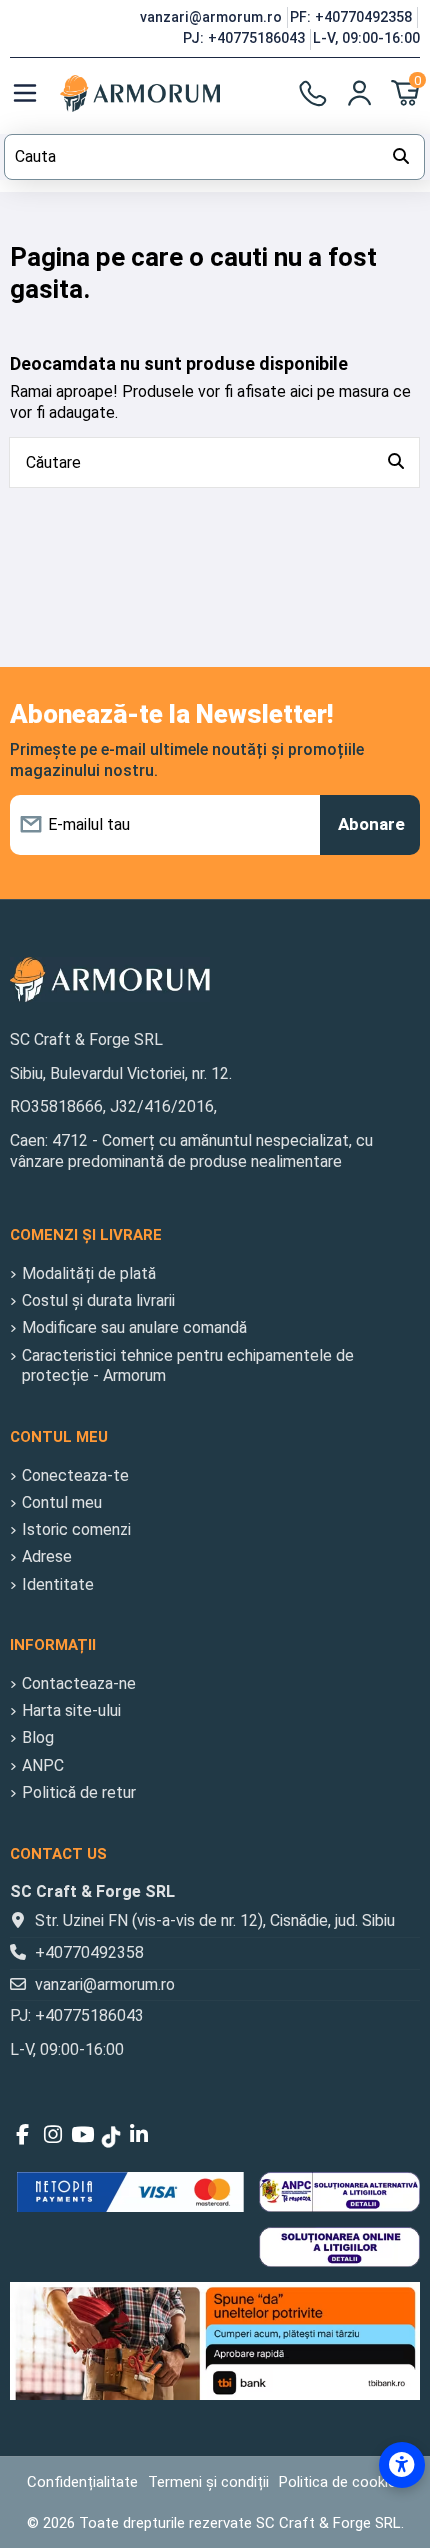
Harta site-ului (71, 1710)
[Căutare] (396, 463)
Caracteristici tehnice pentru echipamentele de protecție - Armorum (188, 1366)
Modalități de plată (89, 1273)
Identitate (58, 1584)
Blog (38, 1737)
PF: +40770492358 (353, 17)
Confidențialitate (82, 2482)
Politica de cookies (341, 2482)
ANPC (43, 1765)
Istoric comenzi (76, 1529)
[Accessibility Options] (402, 2465)
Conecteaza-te (75, 1475)
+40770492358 (89, 1952)
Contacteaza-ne (79, 1683)
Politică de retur (79, 1792)
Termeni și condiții (208, 2482)
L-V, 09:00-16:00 (366, 38)
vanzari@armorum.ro (213, 17)
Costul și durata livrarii (98, 1300)
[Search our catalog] (401, 157)
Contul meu (62, 1502)
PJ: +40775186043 (246, 38)
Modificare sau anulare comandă (134, 1327)
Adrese (47, 1556)
